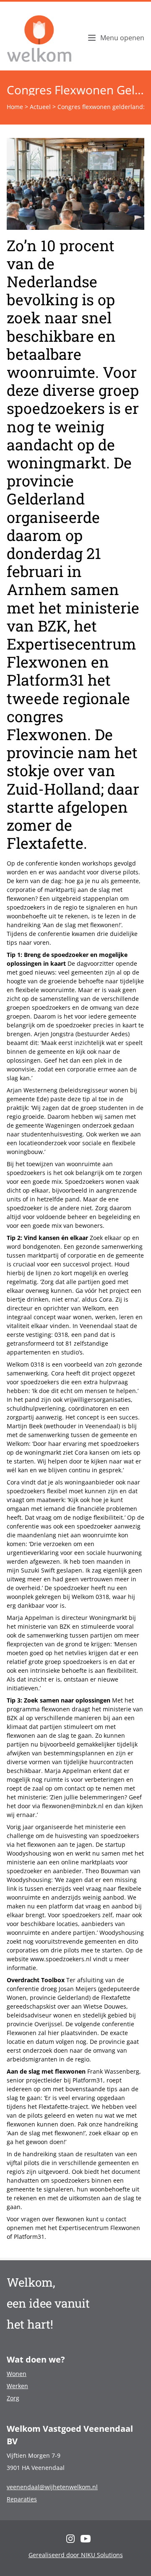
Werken (17, 2386)
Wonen (17, 2374)
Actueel (40, 107)
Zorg (13, 2398)
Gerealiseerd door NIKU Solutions (76, 2555)
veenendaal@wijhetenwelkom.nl (52, 2487)
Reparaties (22, 2499)
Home (15, 107)
